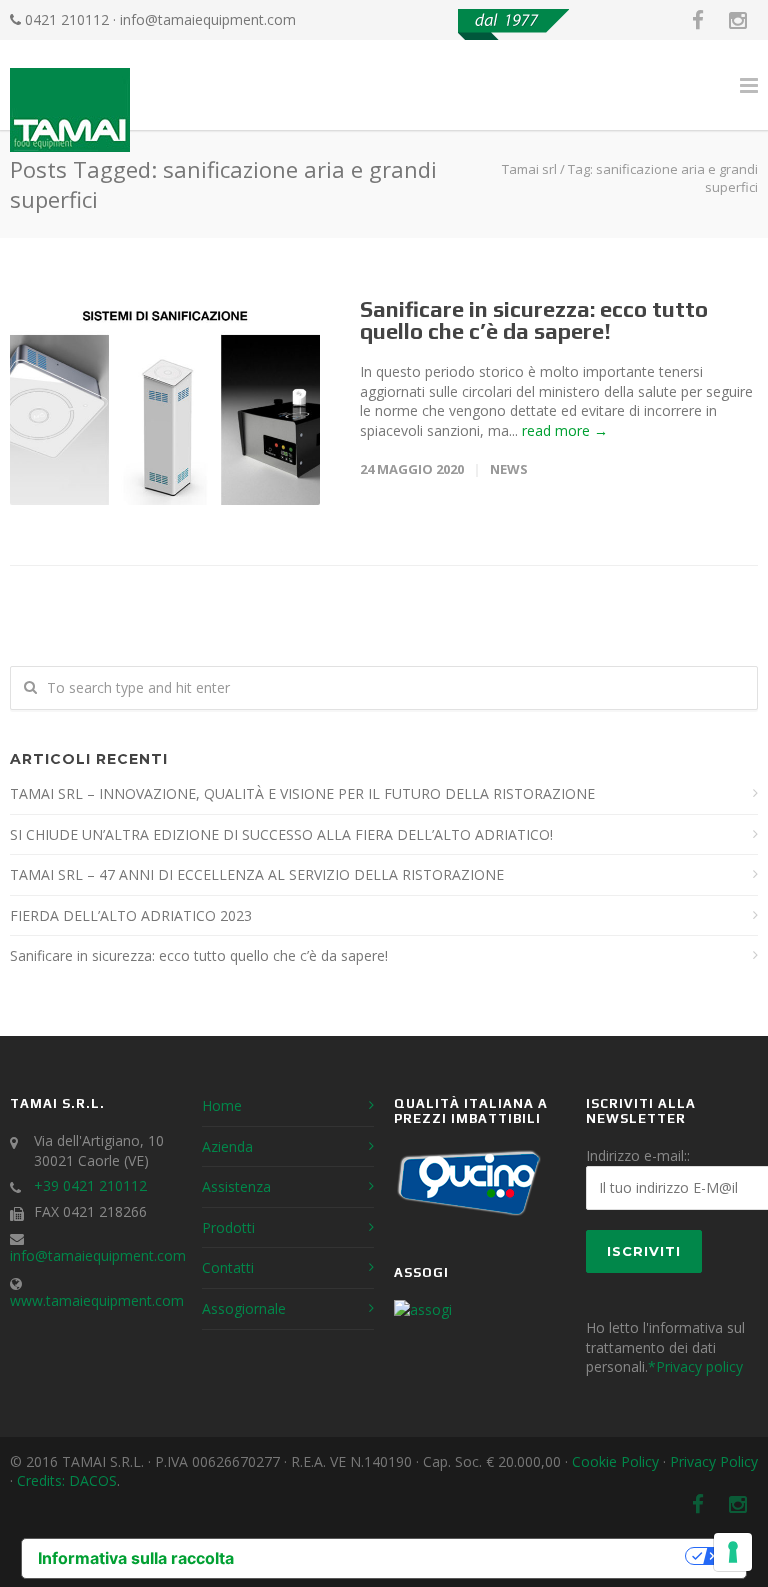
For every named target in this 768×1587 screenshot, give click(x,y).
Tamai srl (529, 169)
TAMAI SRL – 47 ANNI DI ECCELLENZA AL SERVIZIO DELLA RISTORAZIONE (257, 874)
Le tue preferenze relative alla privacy (469, 1556)
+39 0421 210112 (90, 1185)
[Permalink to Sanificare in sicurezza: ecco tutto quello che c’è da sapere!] (165, 401)
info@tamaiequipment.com (208, 19)
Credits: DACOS (67, 1480)
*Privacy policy (695, 1366)
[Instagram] (738, 20)
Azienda (227, 1146)
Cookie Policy (615, 1461)
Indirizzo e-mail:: (638, 1155)
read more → (565, 430)
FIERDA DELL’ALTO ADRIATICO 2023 (131, 915)
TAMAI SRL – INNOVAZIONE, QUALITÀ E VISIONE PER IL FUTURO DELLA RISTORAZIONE (302, 793)
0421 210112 (67, 19)
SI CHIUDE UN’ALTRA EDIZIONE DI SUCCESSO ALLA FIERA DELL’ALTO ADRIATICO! (281, 834)
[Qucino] (469, 1214)
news (509, 469)
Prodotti (228, 1227)
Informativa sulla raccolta (136, 1558)
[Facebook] (698, 20)
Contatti (228, 1267)
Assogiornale (244, 1308)
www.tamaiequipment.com (97, 1300)
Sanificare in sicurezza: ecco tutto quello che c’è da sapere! (534, 320)
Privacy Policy (714, 1461)
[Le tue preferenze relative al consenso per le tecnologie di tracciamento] (733, 1552)
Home (222, 1105)
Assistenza (236, 1186)
